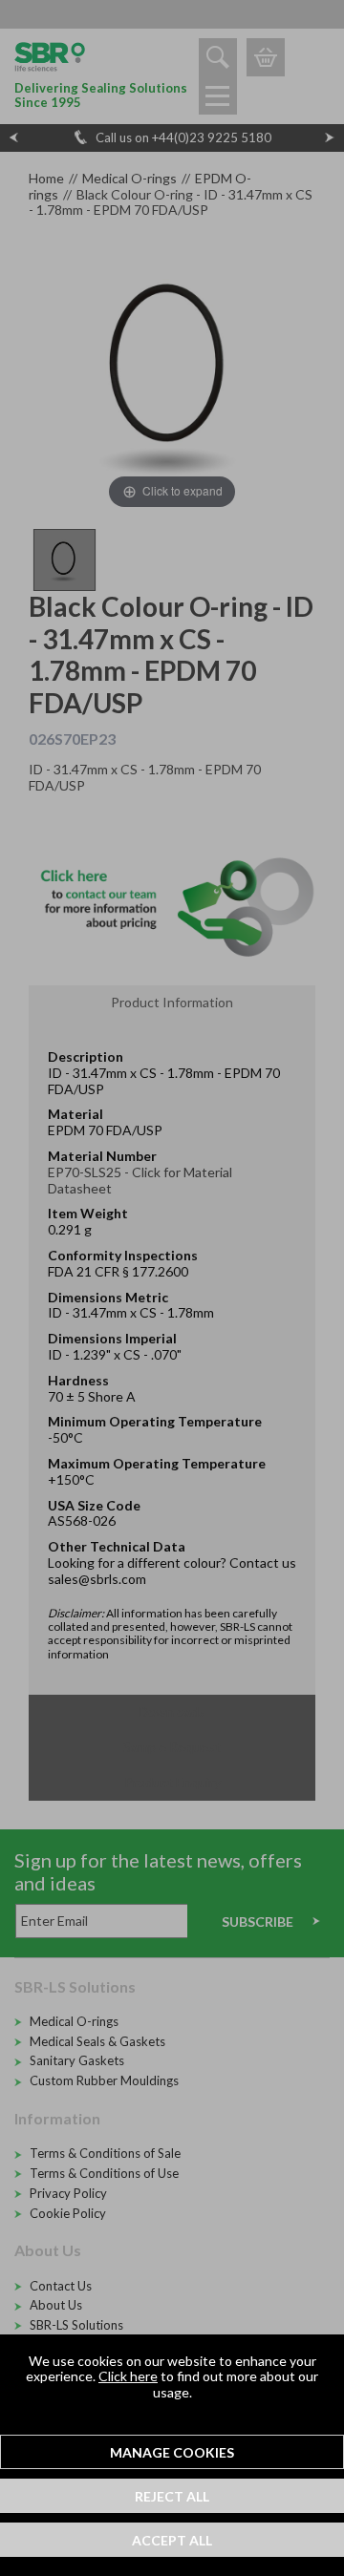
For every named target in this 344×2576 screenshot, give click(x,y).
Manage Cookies (172, 2452)
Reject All (172, 2496)
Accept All (172, 2540)
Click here (128, 2376)
